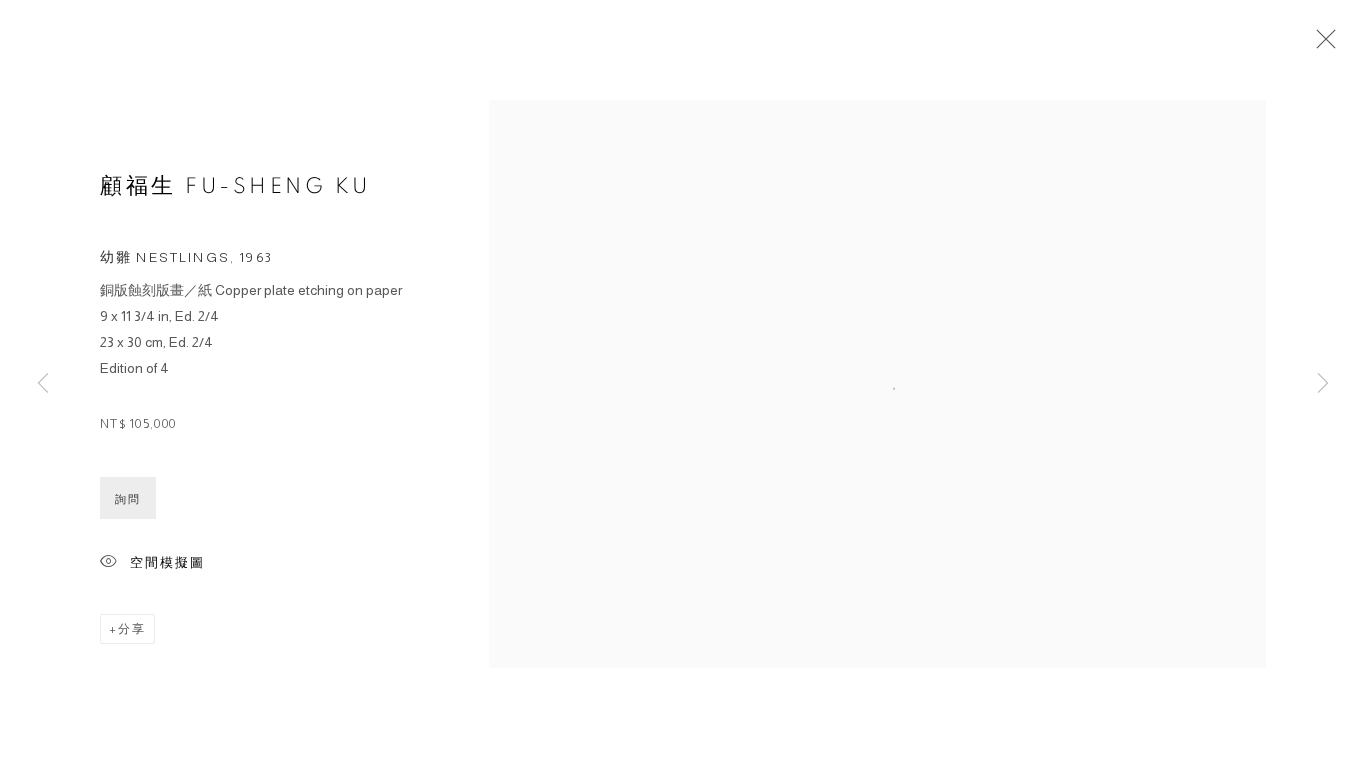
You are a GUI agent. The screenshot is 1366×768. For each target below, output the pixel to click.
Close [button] (1321, 45)
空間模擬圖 (167, 563)
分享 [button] (132, 629)
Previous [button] (43, 384)
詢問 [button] (128, 499)
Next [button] (1323, 384)
